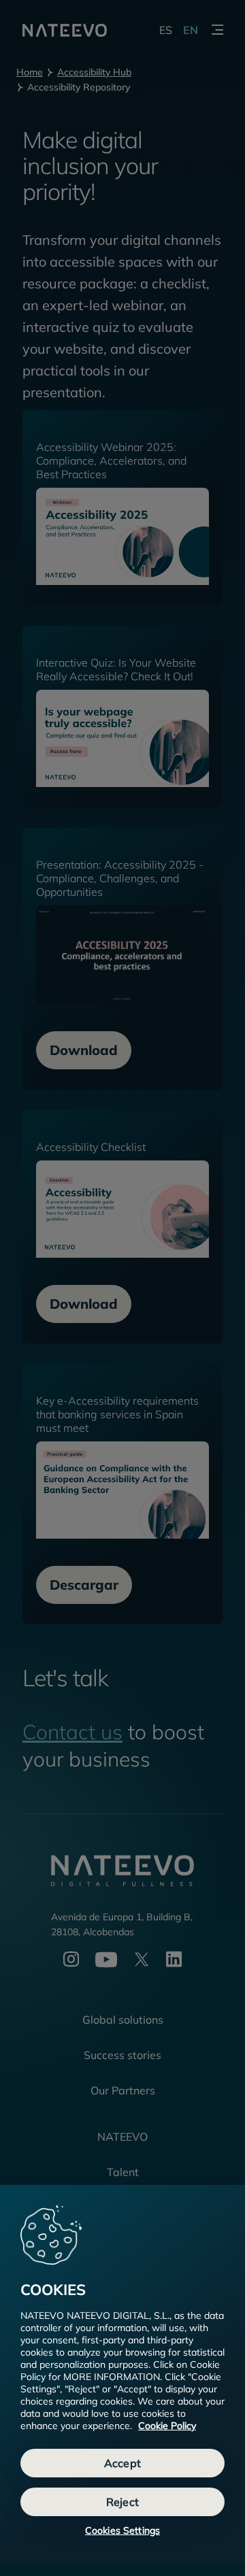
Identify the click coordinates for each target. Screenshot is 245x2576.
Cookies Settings (122, 2530)
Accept (122, 2463)
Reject (122, 2502)
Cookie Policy (167, 2426)
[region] (122, 2375)
